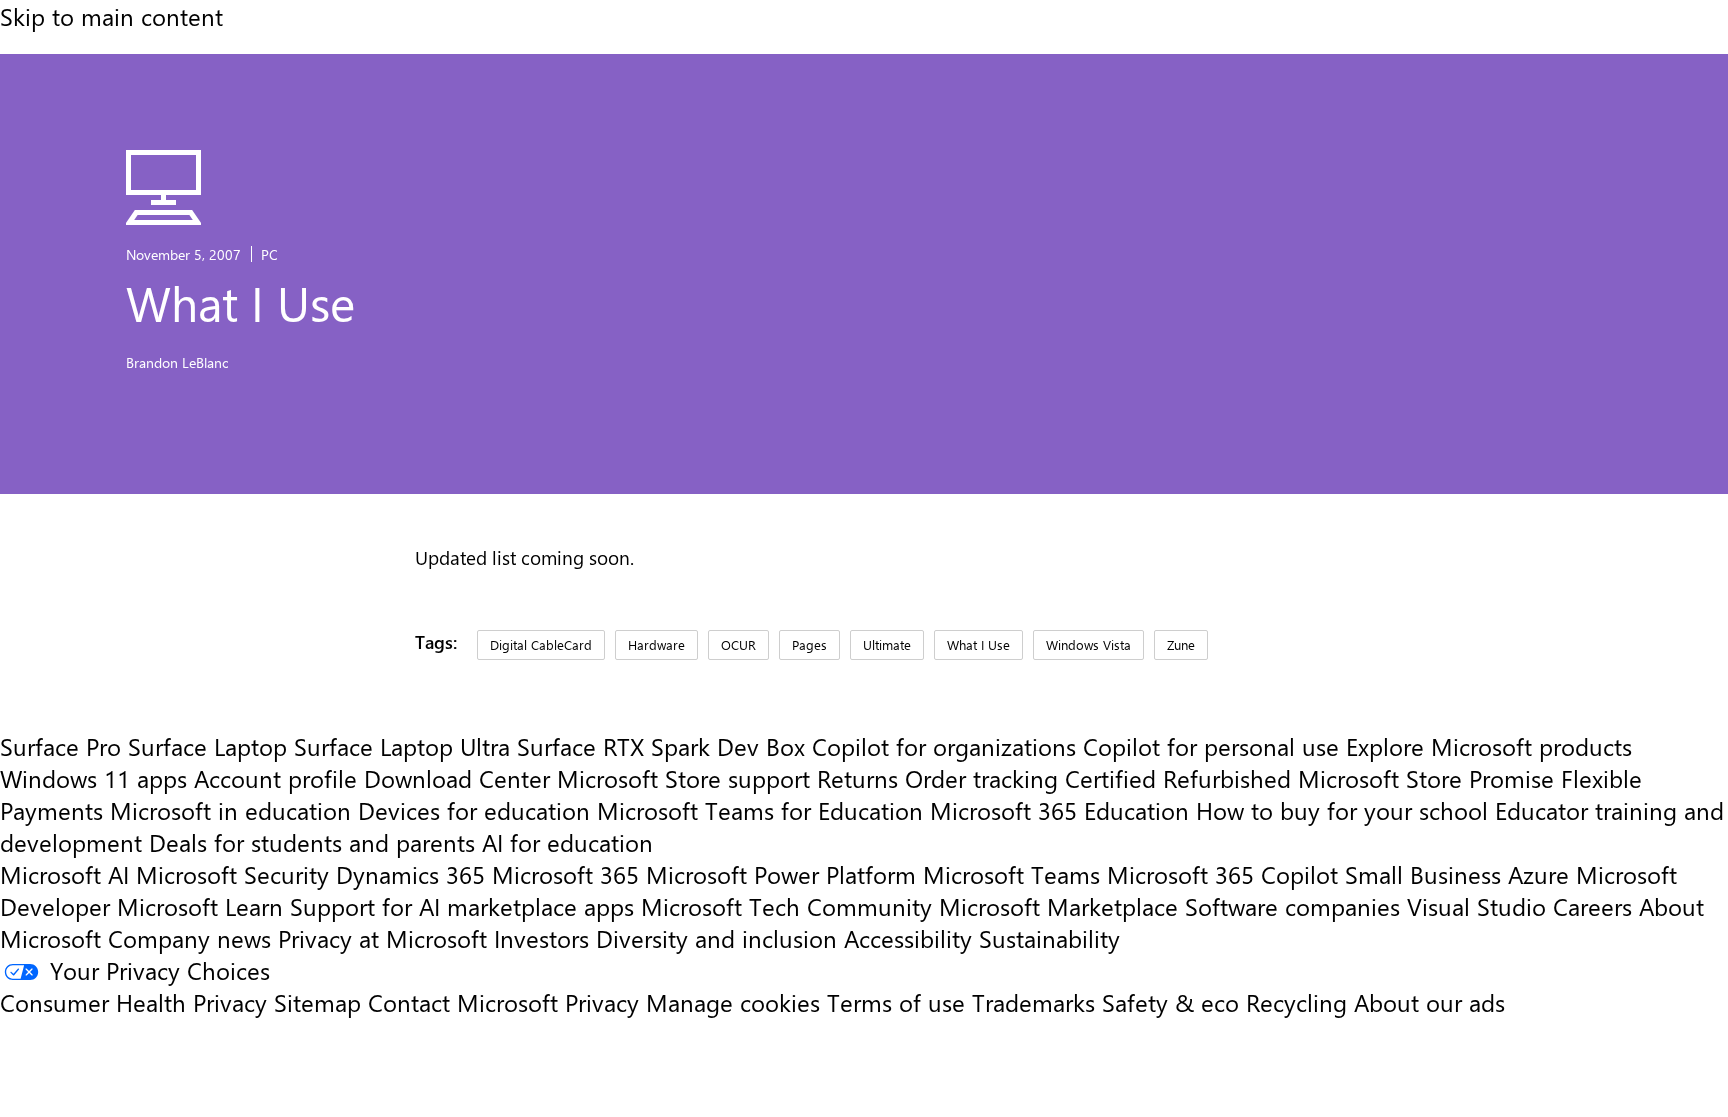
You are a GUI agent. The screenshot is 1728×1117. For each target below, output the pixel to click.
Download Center (457, 778)
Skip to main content (111, 16)
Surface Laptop (207, 746)
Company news (189, 938)
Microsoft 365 (565, 874)
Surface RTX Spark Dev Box (661, 746)
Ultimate (887, 644)
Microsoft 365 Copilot (1222, 874)
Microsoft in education (230, 810)
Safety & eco (1170, 1002)
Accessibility (908, 938)
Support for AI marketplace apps (462, 906)
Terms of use (896, 1002)
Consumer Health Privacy (133, 1002)
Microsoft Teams (1011, 874)
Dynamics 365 (410, 874)
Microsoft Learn (200, 906)
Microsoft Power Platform (781, 874)
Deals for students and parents (312, 842)
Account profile (275, 778)
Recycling (1296, 1002)
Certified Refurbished (1178, 778)
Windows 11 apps (93, 778)
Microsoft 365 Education (1059, 810)
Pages (809, 644)
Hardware (656, 644)
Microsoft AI (64, 874)
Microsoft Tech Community (786, 906)
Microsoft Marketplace (1058, 906)
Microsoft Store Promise (1426, 778)
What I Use (978, 644)
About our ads (1429, 1002)
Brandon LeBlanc (177, 362)
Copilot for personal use (1211, 746)
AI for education (567, 842)
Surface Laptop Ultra (402, 746)
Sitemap (317, 1002)
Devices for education (474, 810)
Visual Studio (1476, 906)
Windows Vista (1088, 644)
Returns (857, 778)
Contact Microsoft (463, 1002)
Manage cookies (733, 1002)
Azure (1538, 874)
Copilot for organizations (944, 746)
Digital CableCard (541, 644)
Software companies (1292, 906)
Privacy (605, 1002)
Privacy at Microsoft (382, 938)
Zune (1181, 644)
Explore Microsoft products (1489, 746)
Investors (541, 938)
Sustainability (1049, 938)
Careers (1592, 906)
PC (269, 254)
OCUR (738, 644)
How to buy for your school (1342, 810)
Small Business (1423, 874)
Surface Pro (60, 746)
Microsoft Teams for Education (760, 810)
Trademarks (1033, 1002)
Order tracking (981, 778)
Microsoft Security (232, 874)
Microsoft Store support (683, 778)
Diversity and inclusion (716, 938)
